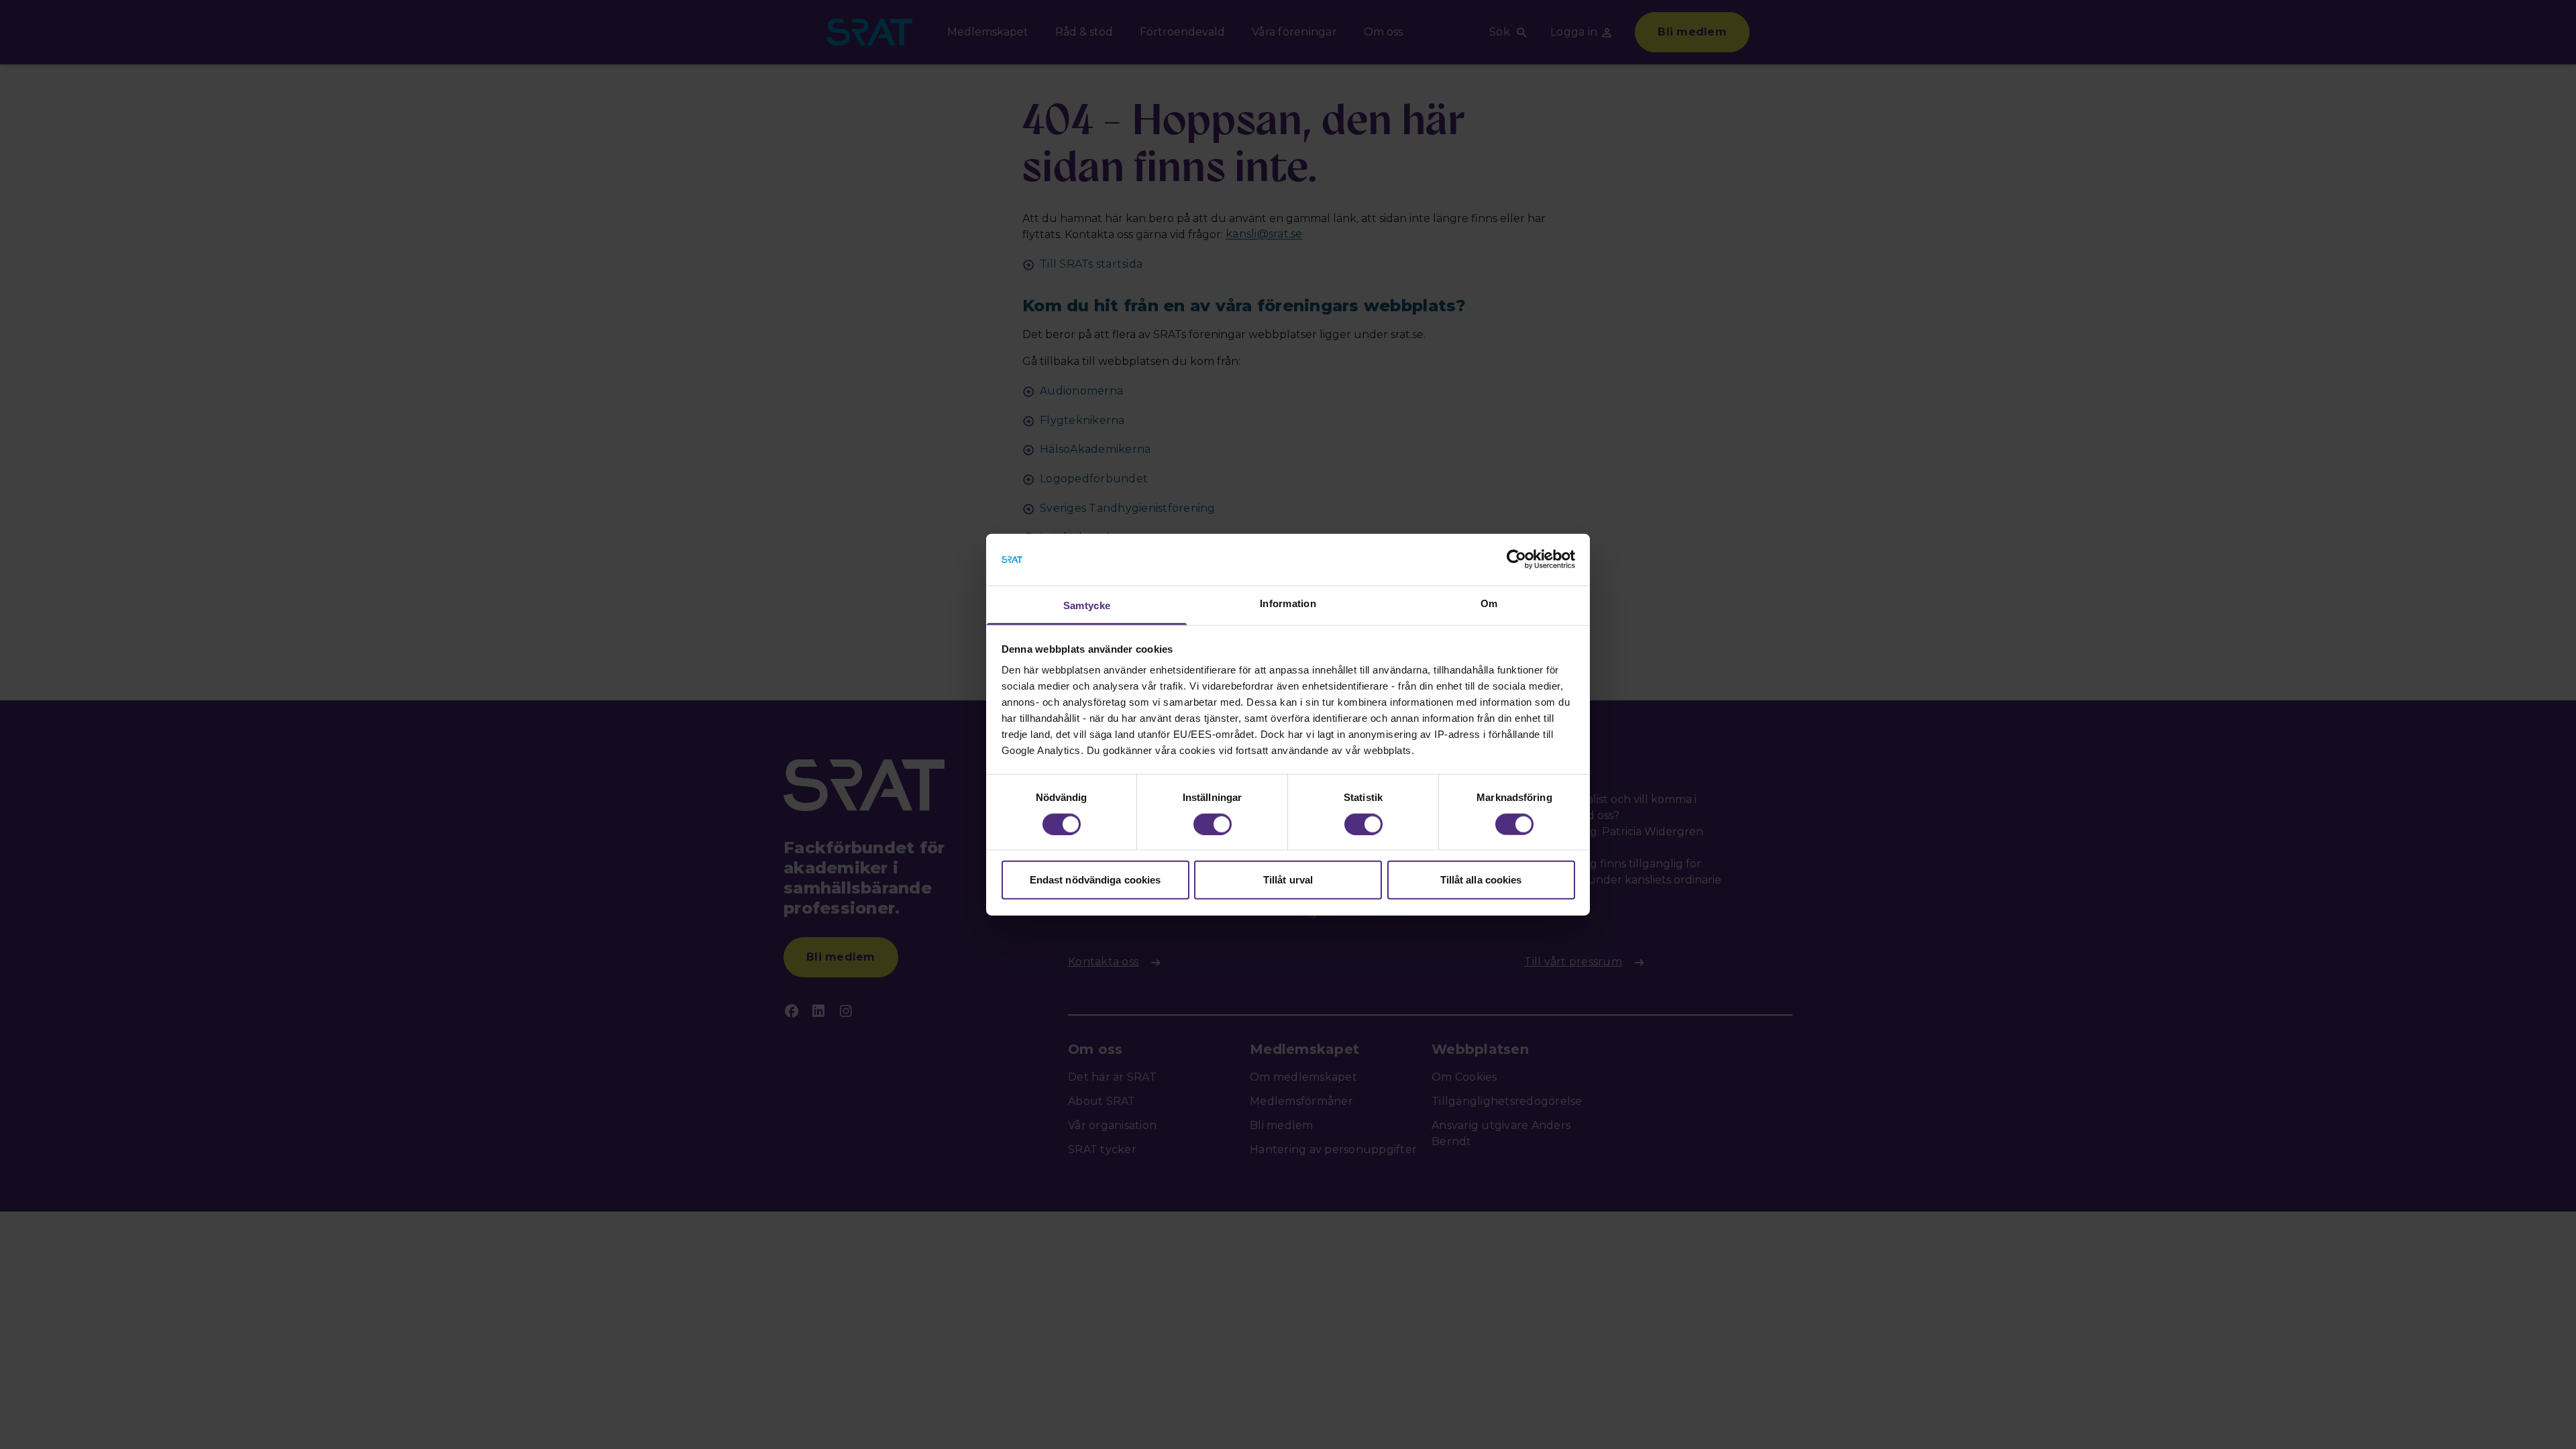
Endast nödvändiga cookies (1095, 880)
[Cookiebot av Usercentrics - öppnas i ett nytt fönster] (1516, 559)
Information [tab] (1288, 603)
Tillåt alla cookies (1481, 880)
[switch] (1213, 824)
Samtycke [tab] (1087, 605)
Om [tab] (1489, 603)
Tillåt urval (1288, 880)
